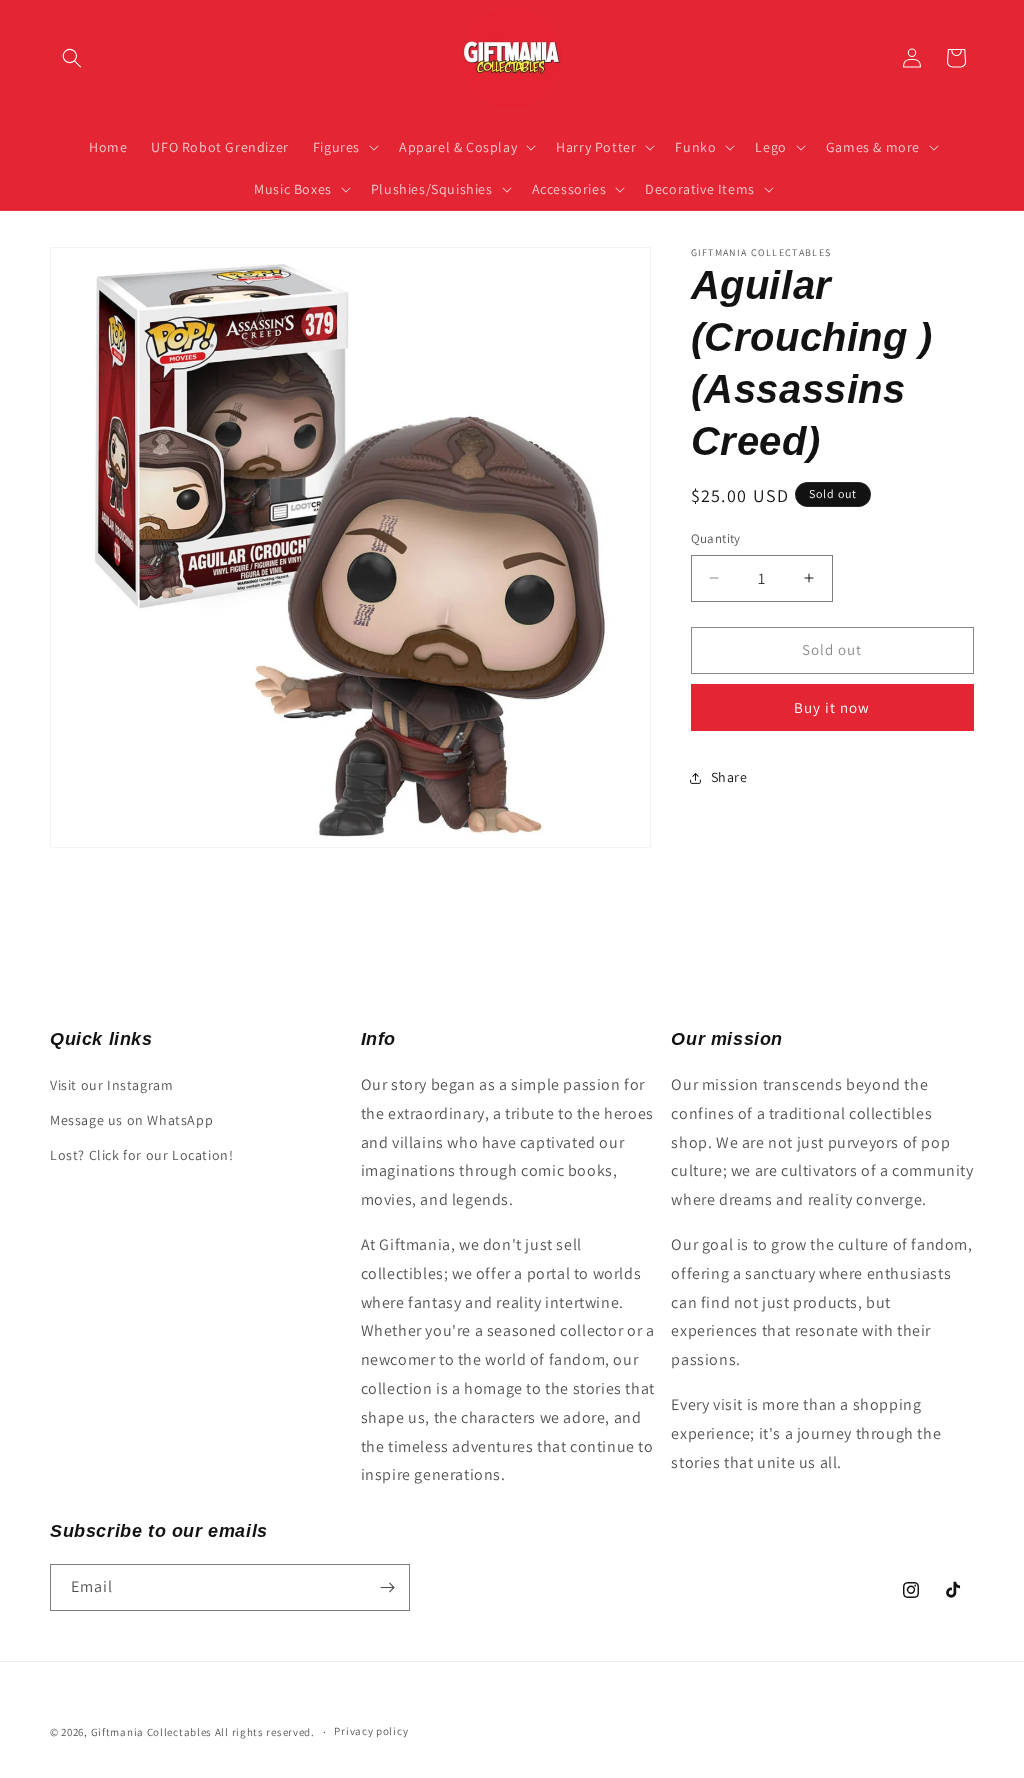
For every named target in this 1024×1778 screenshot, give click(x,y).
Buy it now (832, 707)
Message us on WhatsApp (131, 1120)
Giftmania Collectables (151, 1732)
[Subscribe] (387, 1587)
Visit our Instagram (111, 1085)
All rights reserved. (265, 1732)
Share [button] (729, 777)
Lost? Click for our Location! (141, 1155)
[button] (72, 58)
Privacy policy (371, 1731)
